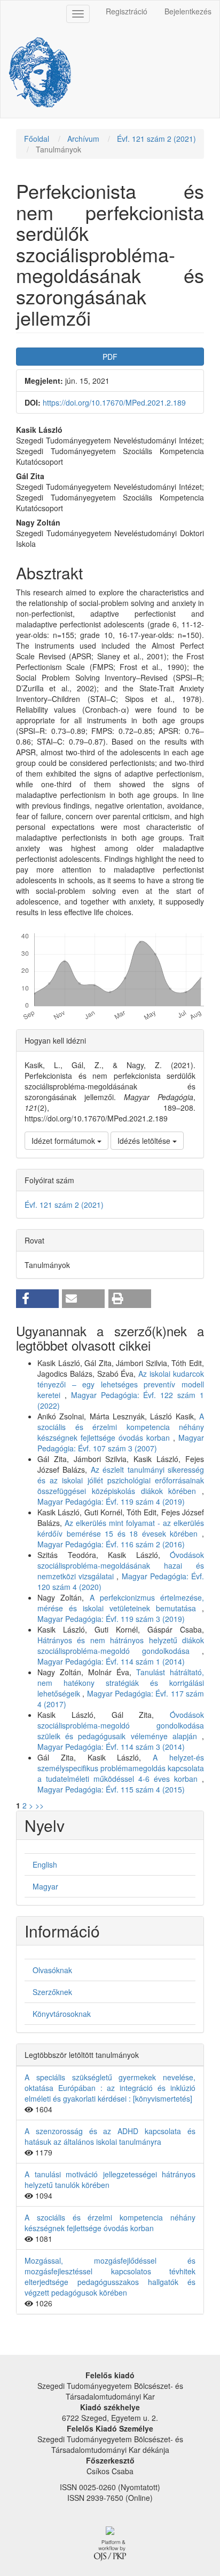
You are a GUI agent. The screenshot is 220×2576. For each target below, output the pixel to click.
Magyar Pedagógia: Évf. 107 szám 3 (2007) (121, 1443)
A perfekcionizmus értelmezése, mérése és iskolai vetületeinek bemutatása (121, 1603)
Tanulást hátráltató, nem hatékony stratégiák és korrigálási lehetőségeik (121, 1683)
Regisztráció (127, 11)
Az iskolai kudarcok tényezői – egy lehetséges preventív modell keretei (121, 1384)
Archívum (83, 139)
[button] (37, 1299)
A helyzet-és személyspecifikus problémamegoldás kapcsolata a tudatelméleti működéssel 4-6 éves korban (121, 1768)
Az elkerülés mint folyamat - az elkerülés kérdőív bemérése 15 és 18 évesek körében (121, 1528)
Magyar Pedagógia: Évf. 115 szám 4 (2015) (111, 1789)
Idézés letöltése (145, 1141)
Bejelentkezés (188, 11)
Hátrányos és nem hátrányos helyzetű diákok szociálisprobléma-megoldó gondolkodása (121, 1645)
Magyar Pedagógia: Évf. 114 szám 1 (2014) (111, 1661)
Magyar (45, 1886)
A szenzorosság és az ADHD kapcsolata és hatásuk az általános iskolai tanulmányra (110, 2136)
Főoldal (37, 139)
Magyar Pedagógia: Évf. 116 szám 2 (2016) (111, 1544)
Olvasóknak (52, 1970)
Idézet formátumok (64, 1141)
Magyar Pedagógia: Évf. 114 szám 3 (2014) (111, 1747)
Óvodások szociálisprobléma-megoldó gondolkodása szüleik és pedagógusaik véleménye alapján (121, 1725)
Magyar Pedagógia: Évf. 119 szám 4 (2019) (111, 1501)
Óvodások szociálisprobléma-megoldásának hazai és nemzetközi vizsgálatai (121, 1565)
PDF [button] (110, 357)
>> (40, 1805)
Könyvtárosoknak (62, 2014)
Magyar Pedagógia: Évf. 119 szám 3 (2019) (111, 1619)
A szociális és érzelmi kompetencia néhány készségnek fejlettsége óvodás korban (121, 1427)
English (45, 1864)
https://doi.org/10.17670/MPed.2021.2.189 (114, 402)
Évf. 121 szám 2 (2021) (156, 139)
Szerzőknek (52, 1992)
